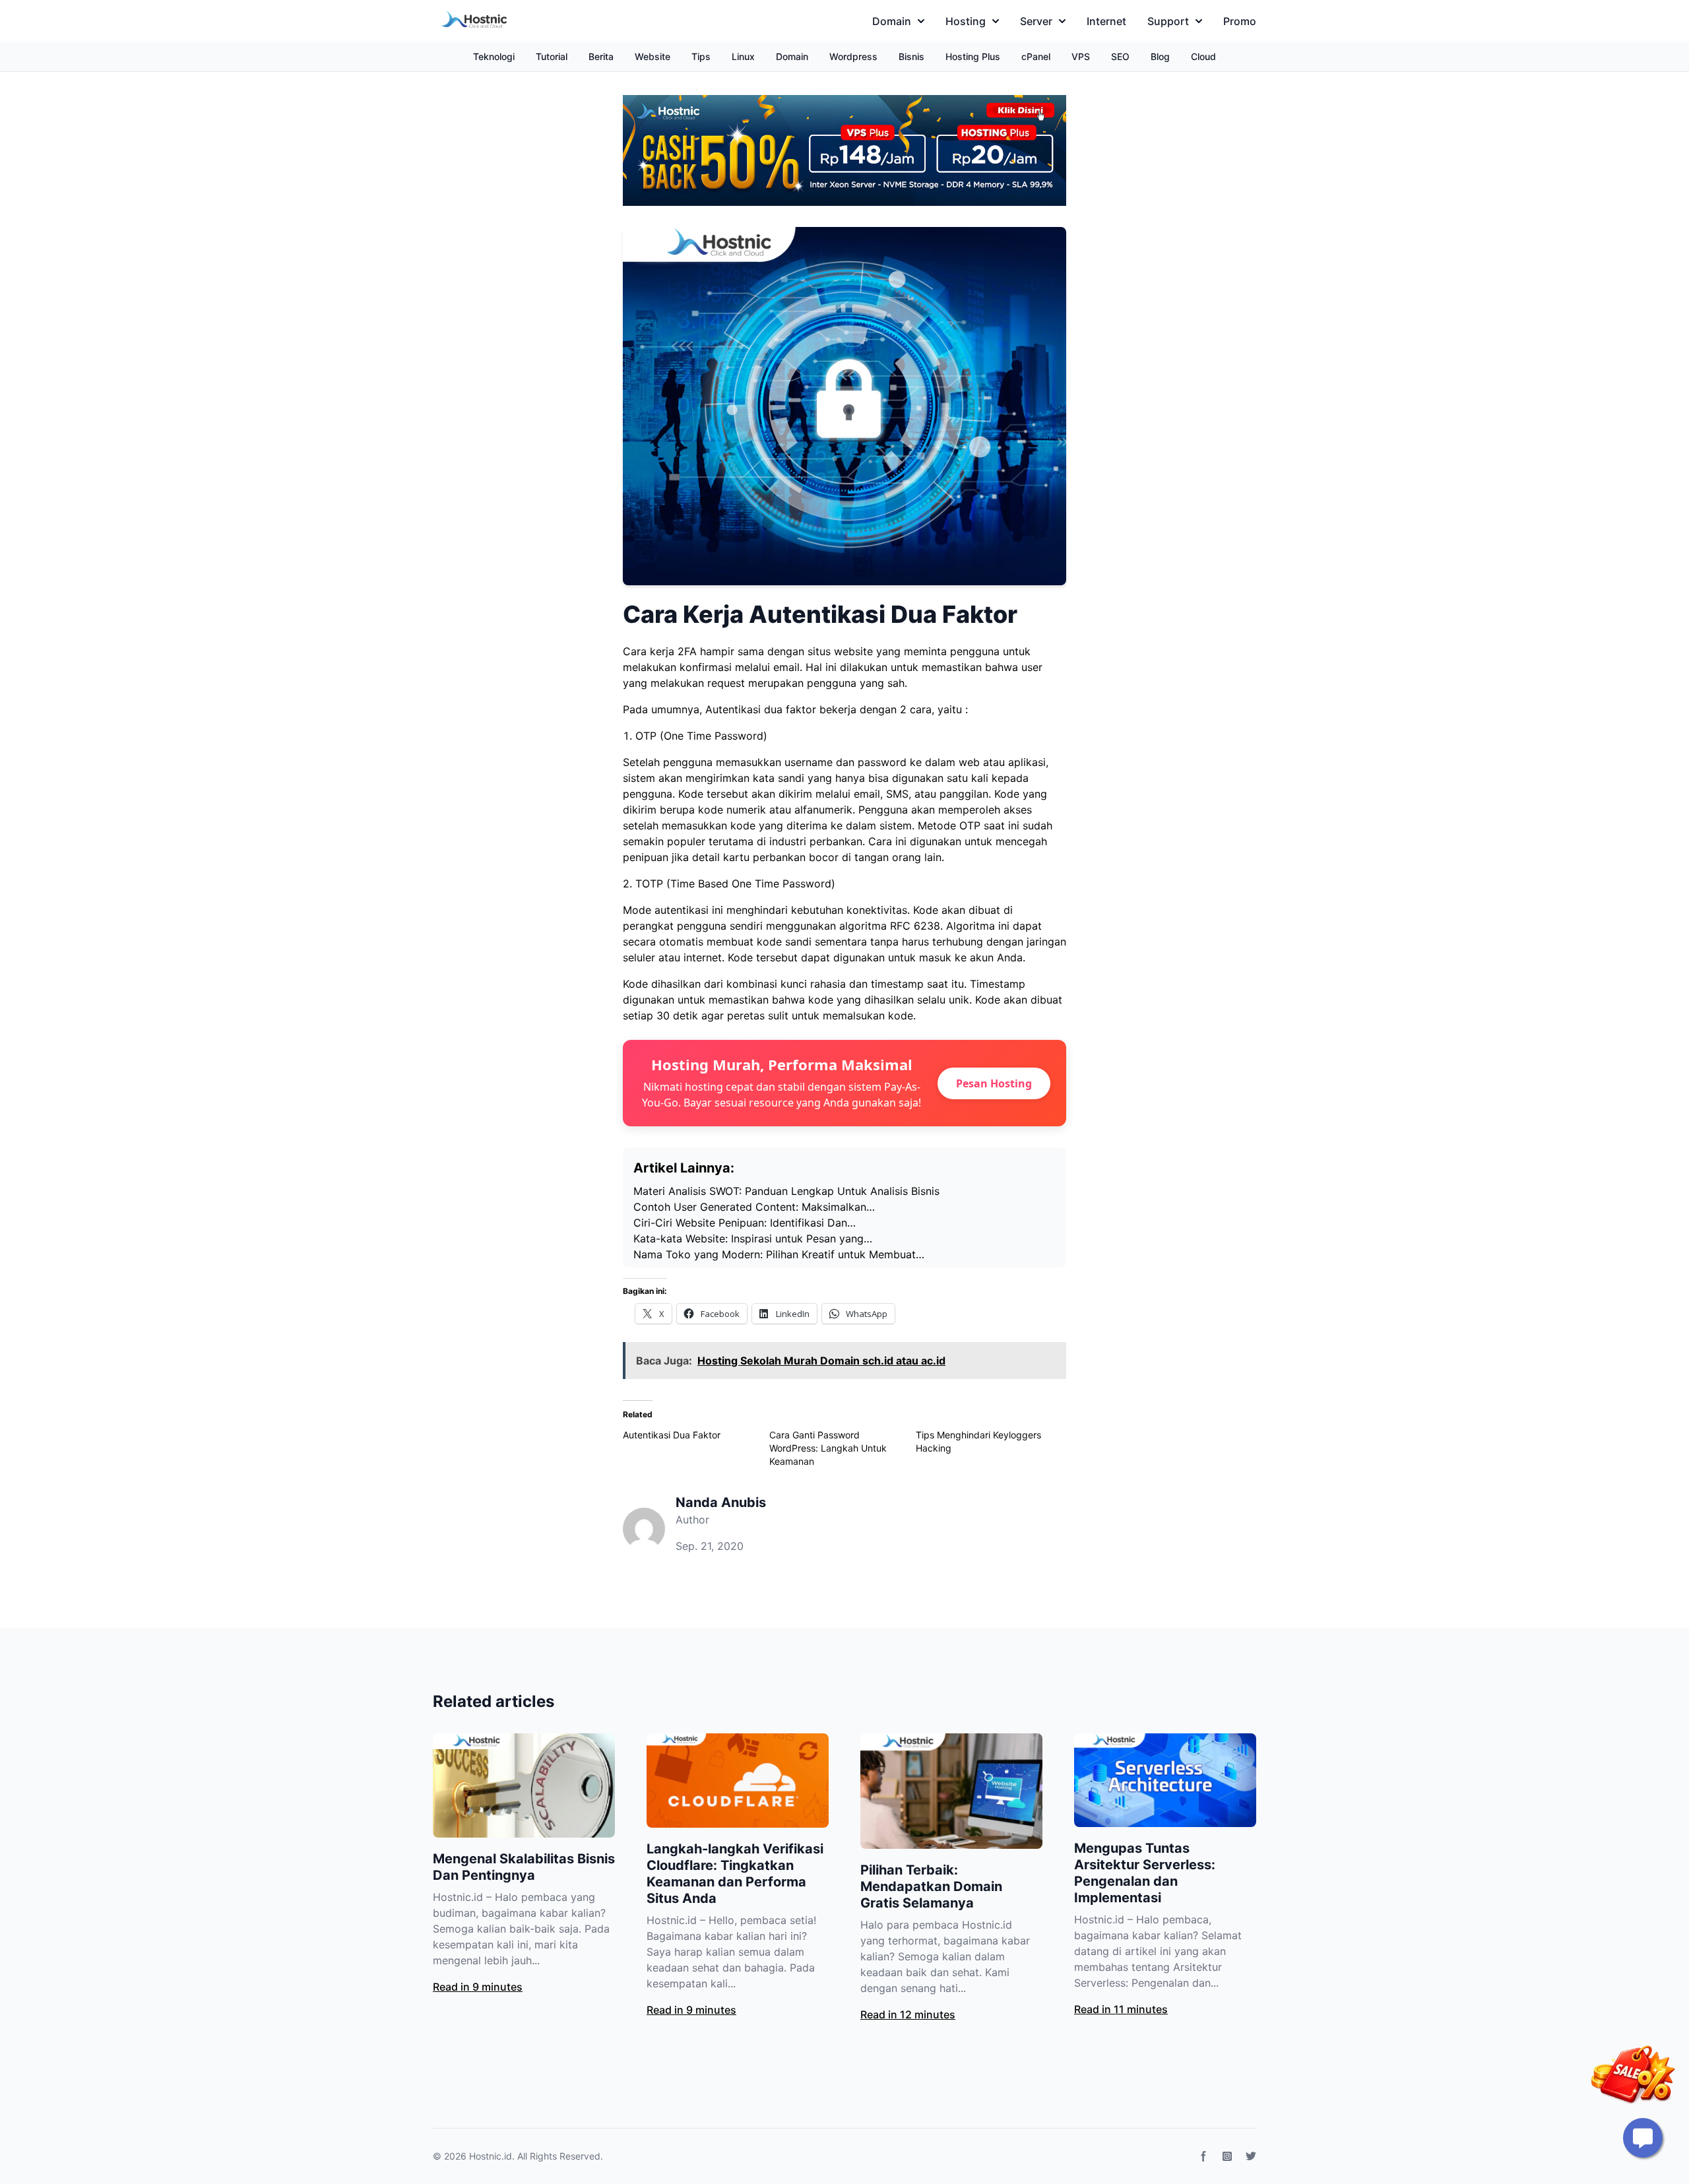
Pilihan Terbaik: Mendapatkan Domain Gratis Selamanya (931, 1886)
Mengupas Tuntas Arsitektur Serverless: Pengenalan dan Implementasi (1145, 1873)
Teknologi (494, 56)
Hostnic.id (491, 2156)
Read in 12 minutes (908, 2014)
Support (1168, 21)
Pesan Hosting (994, 1083)
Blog (1160, 56)
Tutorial (552, 56)
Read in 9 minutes (478, 1987)
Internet (1106, 21)
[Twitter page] (1251, 2156)
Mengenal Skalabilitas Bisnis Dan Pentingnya (524, 1867)
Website (653, 56)
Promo (1240, 21)
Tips (701, 56)
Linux (743, 56)
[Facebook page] (1203, 2156)
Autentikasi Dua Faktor (672, 1435)
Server (1036, 21)
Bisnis (911, 56)
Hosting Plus (973, 56)
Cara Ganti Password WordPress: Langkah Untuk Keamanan (828, 1448)
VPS (1081, 56)
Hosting (966, 21)
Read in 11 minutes (1121, 2009)
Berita (601, 56)
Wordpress (853, 56)
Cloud (1203, 56)
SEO (1120, 56)
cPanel (1036, 56)
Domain (892, 21)
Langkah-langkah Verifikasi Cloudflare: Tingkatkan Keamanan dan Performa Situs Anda (735, 1874)
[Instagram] (1227, 2156)
